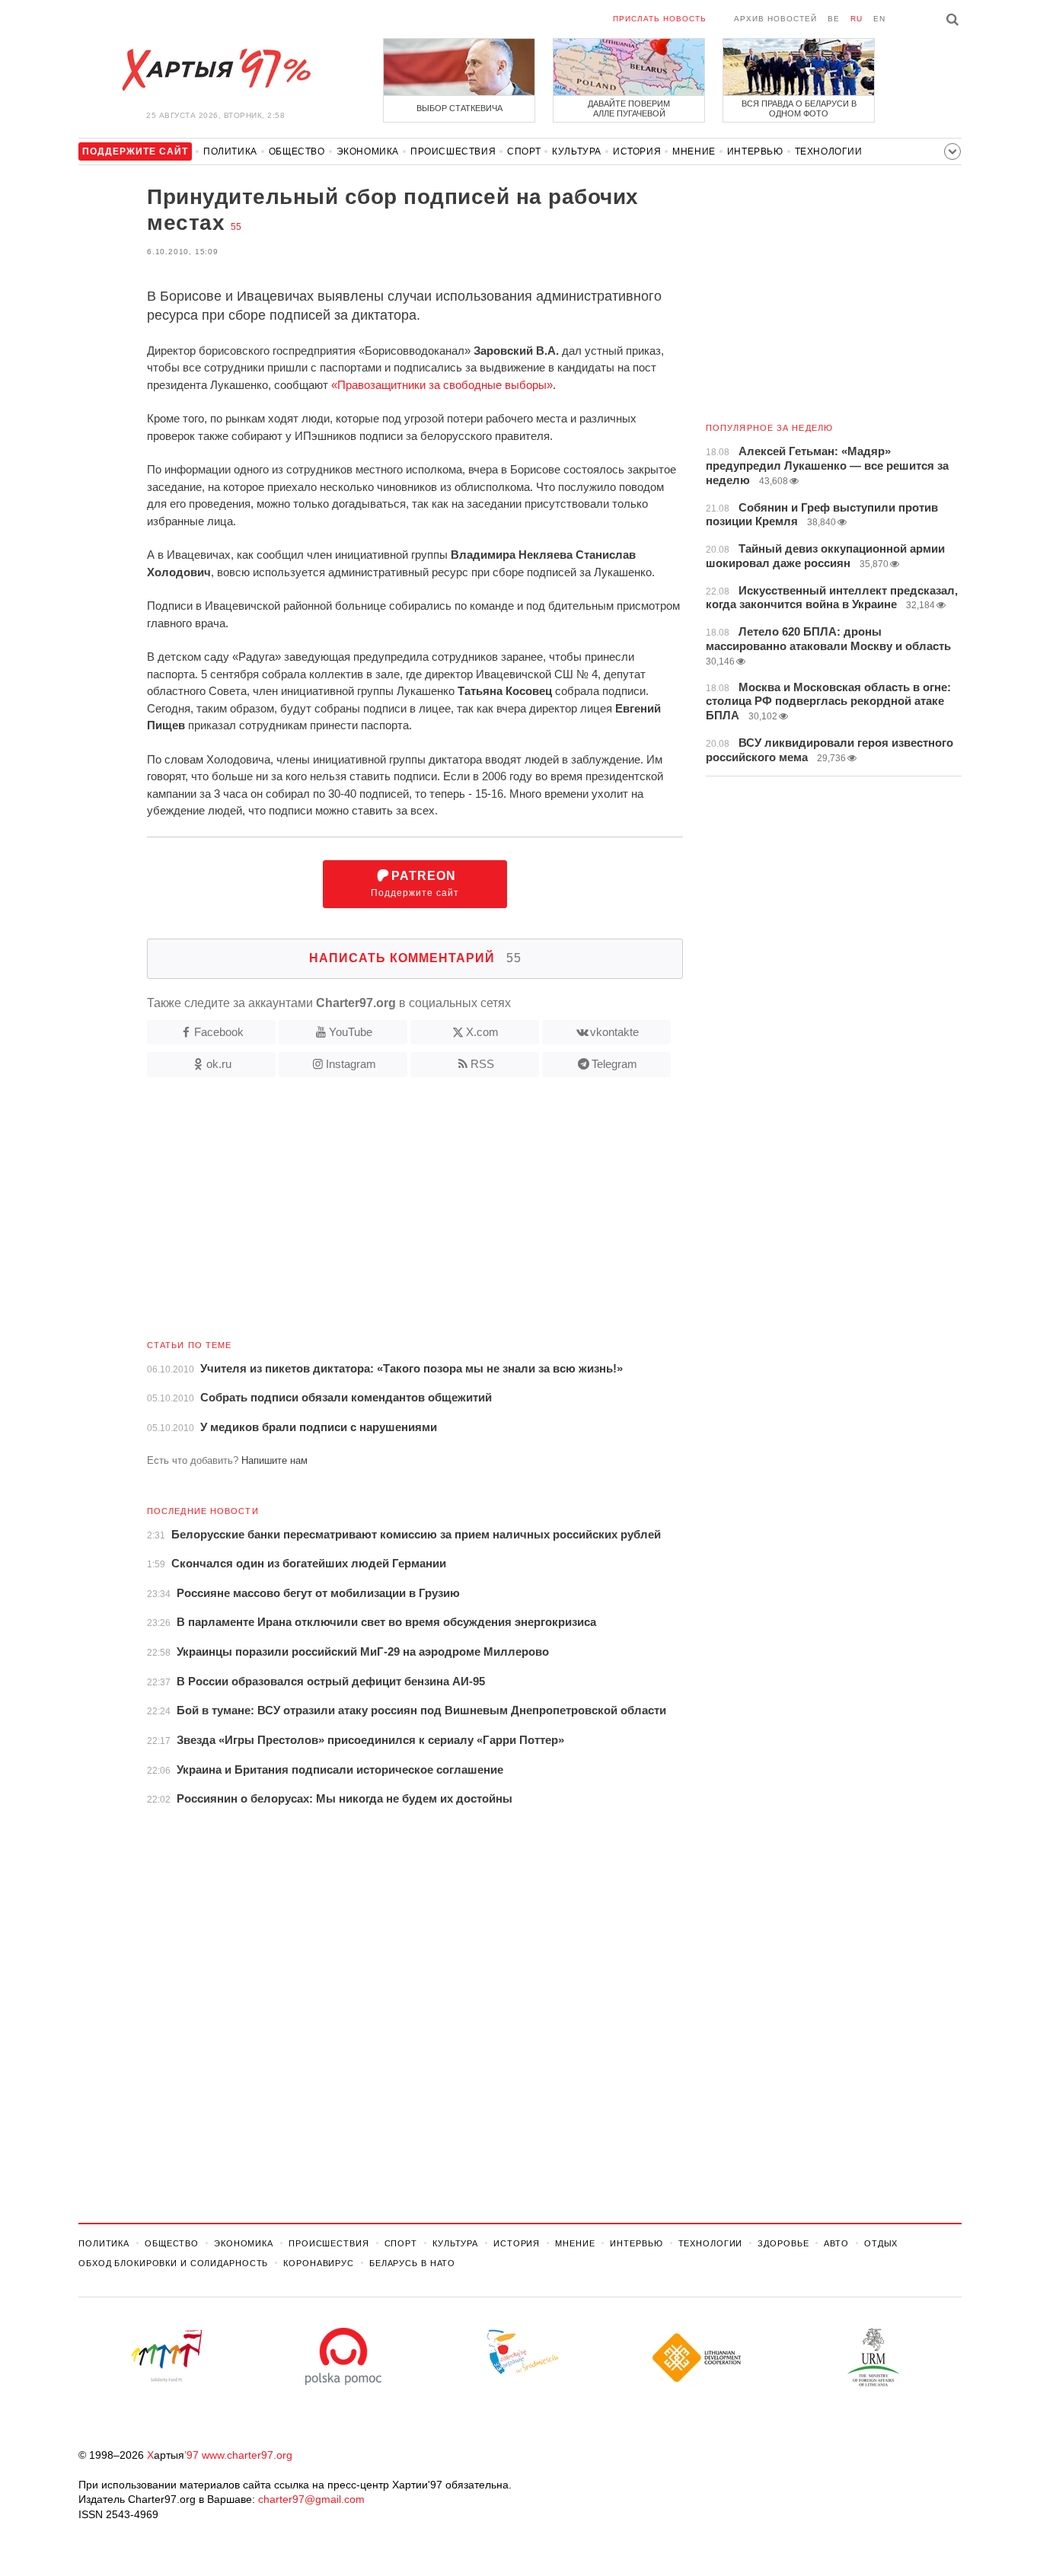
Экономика (368, 151)
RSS (482, 1064)
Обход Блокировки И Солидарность (173, 2263)
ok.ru (219, 1064)
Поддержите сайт (415, 884)
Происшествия (453, 151)
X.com (482, 1032)
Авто (836, 2243)
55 (236, 227)
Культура (577, 151)
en (879, 19)
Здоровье (783, 2243)
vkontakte (614, 1032)
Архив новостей (775, 19)
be (834, 19)
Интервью (755, 151)
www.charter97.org (247, 2455)
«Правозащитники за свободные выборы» (442, 385)
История (637, 151)
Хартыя (215, 70)
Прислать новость (660, 19)
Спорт (524, 151)
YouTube (351, 1032)
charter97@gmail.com (311, 2499)
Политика (230, 151)
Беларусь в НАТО (412, 2263)
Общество (297, 151)
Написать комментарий (415, 958)
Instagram (351, 1064)
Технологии (829, 151)
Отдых (881, 2243)
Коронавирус (319, 2263)
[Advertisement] (381, 1214)
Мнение (694, 151)
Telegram (614, 1064)
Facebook (219, 1032)
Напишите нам (274, 1460)
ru (857, 19)
